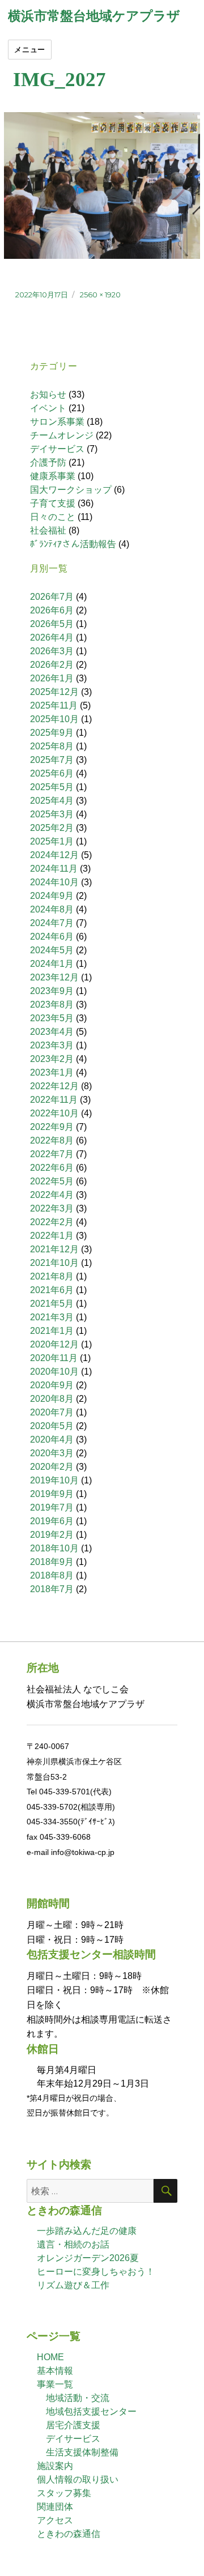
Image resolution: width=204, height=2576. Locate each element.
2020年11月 (54, 1358)
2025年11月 (54, 705)
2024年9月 (52, 896)
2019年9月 (52, 1494)
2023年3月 (52, 1045)
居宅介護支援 (73, 2425)
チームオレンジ (62, 435)
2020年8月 (52, 1399)
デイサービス (57, 449)
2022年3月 (52, 1208)
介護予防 (48, 462)
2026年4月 (52, 637)
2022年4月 (52, 1195)
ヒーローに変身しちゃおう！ (96, 2272)
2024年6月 (52, 937)
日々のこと (53, 517)
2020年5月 (52, 1426)
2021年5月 (52, 1304)
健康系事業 (53, 476)
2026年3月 (52, 651)
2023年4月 (52, 1032)
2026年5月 (52, 624)
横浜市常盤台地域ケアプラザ (94, 16)
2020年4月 (52, 1440)
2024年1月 (52, 964)
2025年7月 (52, 760)
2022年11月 (54, 1100)
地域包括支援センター (91, 2411)
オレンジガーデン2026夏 (88, 2258)
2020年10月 (54, 1372)
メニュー (29, 49)
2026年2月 (52, 665)
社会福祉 (48, 530)
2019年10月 (54, 1480)
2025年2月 (52, 828)
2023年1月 (52, 1072)
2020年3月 (52, 1453)
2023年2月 (52, 1059)
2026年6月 (52, 610)
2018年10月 (54, 1548)
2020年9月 (52, 1385)
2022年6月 (52, 1168)
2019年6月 (52, 1521)
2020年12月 (54, 1344)
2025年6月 (52, 773)
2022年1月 (52, 1236)
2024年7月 (52, 923)
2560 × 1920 (100, 295)
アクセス (55, 2520)
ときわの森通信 (69, 2534)
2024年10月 (54, 882)
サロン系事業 (57, 422)
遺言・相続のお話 (73, 2244)
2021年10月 (54, 1263)
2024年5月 (52, 950)
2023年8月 (52, 1005)
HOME (50, 2357)
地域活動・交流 (78, 2398)
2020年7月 (52, 1412)
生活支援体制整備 (82, 2452)
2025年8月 (52, 746)
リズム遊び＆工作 (73, 2285)
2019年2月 (52, 1535)
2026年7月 (52, 597)
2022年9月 (52, 1127)
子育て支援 (53, 503)
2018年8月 (52, 1575)
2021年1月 (52, 1331)
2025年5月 (52, 787)
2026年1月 (52, 678)
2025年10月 (54, 719)
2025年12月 (54, 692)
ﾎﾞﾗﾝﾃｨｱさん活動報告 (73, 544)
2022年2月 (52, 1222)
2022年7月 (52, 1154)
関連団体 (55, 2507)
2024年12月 (54, 855)
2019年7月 (52, 1507)
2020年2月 (52, 1467)
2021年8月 (52, 1276)
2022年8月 (52, 1140)
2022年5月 (52, 1181)
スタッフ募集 (64, 2493)
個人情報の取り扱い (78, 2479)
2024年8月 (52, 909)
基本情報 (55, 2371)
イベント (48, 408)
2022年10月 (54, 1113)
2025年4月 (52, 801)
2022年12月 (54, 1086)
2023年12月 (54, 977)
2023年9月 (52, 991)
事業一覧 (55, 2384)
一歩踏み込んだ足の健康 (87, 2231)
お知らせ (48, 394)
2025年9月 (52, 733)
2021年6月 (52, 1290)
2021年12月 (54, 1249)
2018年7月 (52, 1589)
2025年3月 (52, 814)
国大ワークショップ (71, 490)
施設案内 (55, 2466)
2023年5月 (52, 1018)
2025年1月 (52, 841)
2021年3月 (52, 1317)
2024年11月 (54, 869)
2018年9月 (52, 1562)
